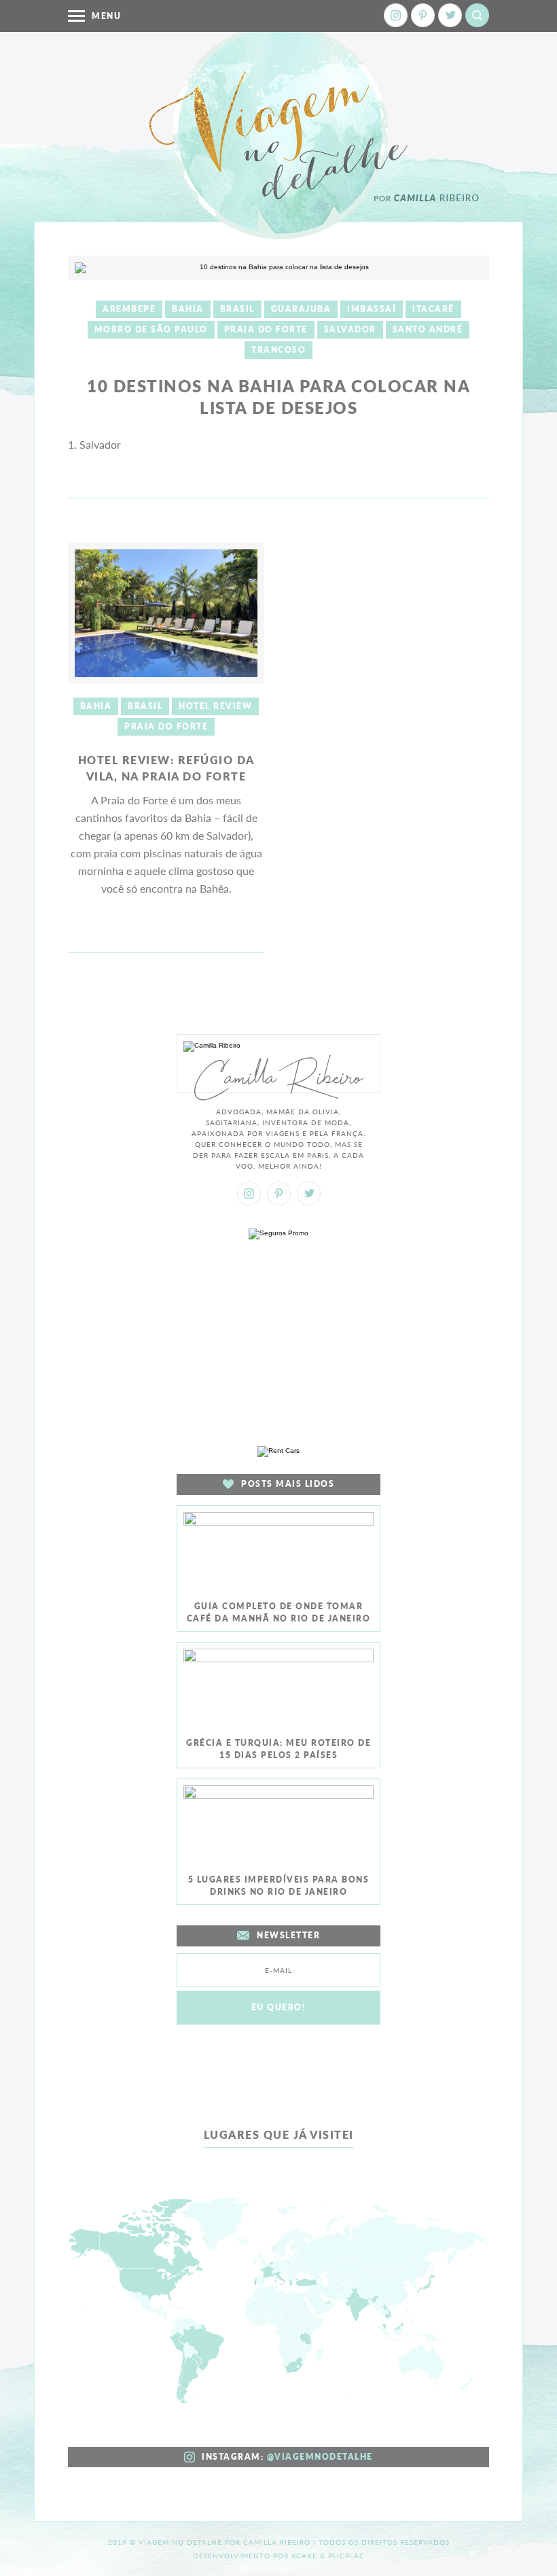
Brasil (237, 309)
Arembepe (129, 309)
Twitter (450, 15)
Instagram (396, 15)
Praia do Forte (266, 329)
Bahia (188, 309)
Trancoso (278, 350)
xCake (304, 2556)
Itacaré (433, 309)
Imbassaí (372, 309)
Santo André (428, 329)
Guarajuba (301, 309)
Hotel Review (215, 706)
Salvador (350, 329)
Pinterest (423, 15)
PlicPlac (346, 2556)
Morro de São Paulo (151, 329)
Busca (477, 15)
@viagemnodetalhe (320, 2457)
